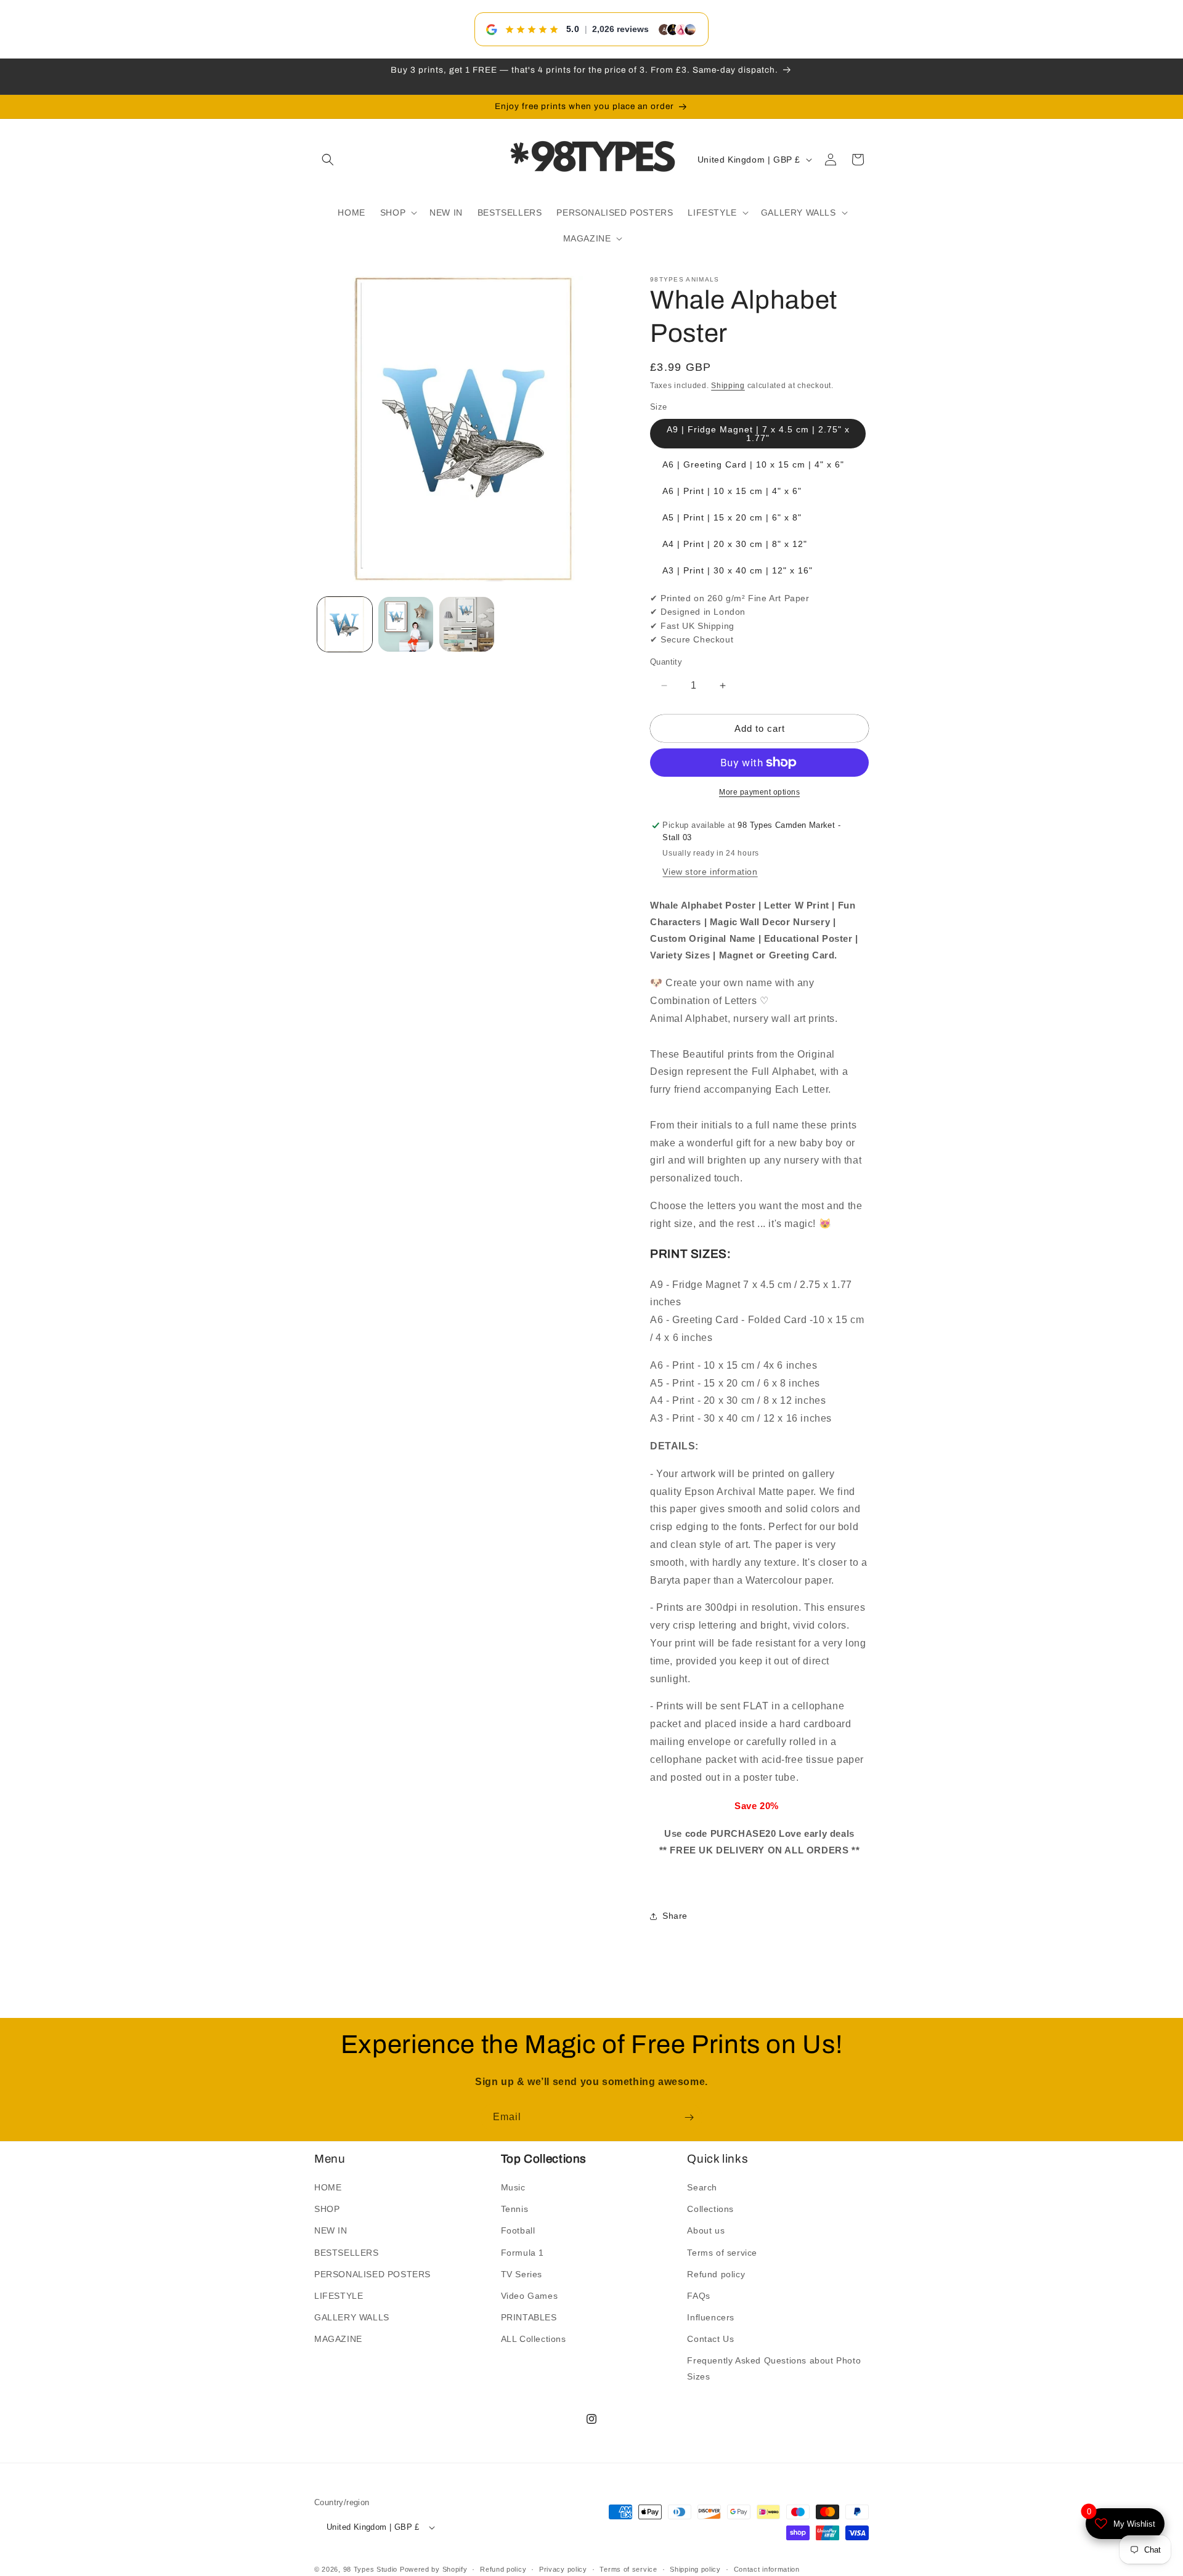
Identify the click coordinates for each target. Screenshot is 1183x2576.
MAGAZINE (338, 2339)
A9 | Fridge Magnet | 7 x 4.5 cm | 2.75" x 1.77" (758, 434)
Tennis (515, 2209)
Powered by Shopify (434, 2570)
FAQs (698, 2296)
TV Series (522, 2274)
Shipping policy (695, 2569)
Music (513, 2187)
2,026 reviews (620, 29)
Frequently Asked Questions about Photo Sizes (774, 2369)
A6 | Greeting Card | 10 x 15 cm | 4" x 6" (753, 464)
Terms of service (722, 2253)
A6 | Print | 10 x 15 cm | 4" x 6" (732, 491)
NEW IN (331, 2231)
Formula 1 (522, 2253)
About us (706, 2231)
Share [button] (675, 1916)
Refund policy (716, 2274)
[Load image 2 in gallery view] (406, 624)
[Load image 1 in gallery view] (345, 624)
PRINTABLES (529, 2317)
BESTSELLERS (347, 2253)
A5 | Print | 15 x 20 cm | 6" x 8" (732, 517)
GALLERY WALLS (352, 2317)
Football (518, 2231)
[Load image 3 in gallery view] (467, 624)
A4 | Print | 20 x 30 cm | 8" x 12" (735, 544)
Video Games (530, 2296)
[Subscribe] (689, 2117)
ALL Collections (534, 2339)
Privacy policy (563, 2569)
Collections (710, 2209)
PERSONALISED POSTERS (372, 2274)
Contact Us (710, 2339)
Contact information (767, 2569)
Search (702, 2187)
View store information (710, 872)
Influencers (711, 2317)
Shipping (728, 386)
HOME (328, 2187)
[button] (328, 160)
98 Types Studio (371, 2570)
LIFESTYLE (339, 2296)
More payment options (759, 792)
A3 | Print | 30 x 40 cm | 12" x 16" (738, 570)
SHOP (327, 2209)
